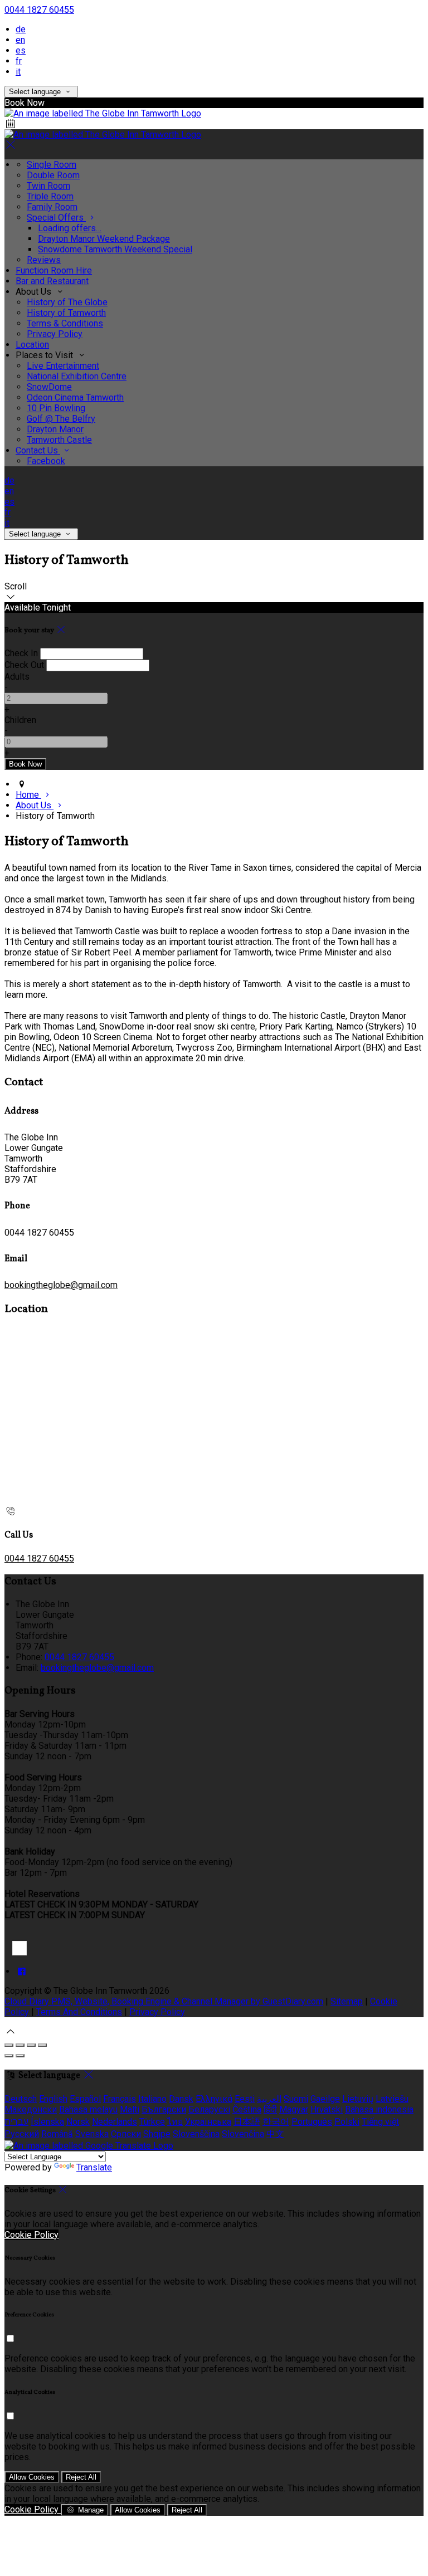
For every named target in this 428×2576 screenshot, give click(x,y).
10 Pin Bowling (56, 408)
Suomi (296, 2099)
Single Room (52, 165)
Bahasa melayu (88, 2109)
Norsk (78, 2122)
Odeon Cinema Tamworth (75, 397)
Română (57, 2134)
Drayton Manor (55, 429)
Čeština (247, 2109)
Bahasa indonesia (379, 2109)
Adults (17, 677)
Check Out (24, 665)
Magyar (294, 2109)
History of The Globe (67, 302)
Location (32, 345)
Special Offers (56, 218)
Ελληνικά (214, 2099)
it (18, 72)
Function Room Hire (54, 270)
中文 (275, 2134)
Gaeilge (325, 2099)
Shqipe (157, 2134)
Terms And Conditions (79, 2012)
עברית (16, 2122)
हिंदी (270, 2109)
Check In (21, 653)
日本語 (247, 2122)
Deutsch (21, 2099)
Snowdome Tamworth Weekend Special (115, 249)
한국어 (276, 2122)
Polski (347, 2122)
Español (85, 2099)
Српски (126, 2134)
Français (120, 2099)
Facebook (46, 461)
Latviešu (392, 2099)
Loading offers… (70, 228)
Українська (208, 2122)
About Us (35, 805)
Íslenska (47, 2122)
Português (312, 2122)
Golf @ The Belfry (61, 419)
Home (28, 795)
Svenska (92, 2134)
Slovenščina (196, 2134)
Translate (94, 2167)
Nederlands (115, 2122)
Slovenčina (243, 2134)
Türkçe (152, 2122)
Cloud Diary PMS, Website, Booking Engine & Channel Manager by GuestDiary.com (164, 2001)
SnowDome (49, 387)
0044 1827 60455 (39, 10)
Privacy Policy (55, 334)
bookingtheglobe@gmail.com (61, 1285)
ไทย (175, 2122)
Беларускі (209, 2109)
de (21, 29)
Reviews (44, 260)
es (21, 50)
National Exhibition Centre (77, 376)
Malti (130, 2109)
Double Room (53, 175)
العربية (269, 2099)
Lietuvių (358, 2099)
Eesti (245, 2099)
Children (20, 720)
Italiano (152, 2099)
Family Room (52, 207)
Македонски (31, 2109)
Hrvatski (327, 2109)
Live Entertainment (63, 366)
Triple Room (50, 196)
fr (19, 61)
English (53, 2099)
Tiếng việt (380, 2122)
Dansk (181, 2099)
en (20, 40)
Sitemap (347, 2001)
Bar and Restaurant (52, 281)
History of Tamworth (66, 313)
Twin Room (48, 186)
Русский (22, 2134)
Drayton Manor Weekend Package (104, 239)
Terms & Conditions (65, 323)
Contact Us (38, 450)
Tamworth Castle (59, 440)
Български (164, 2109)
